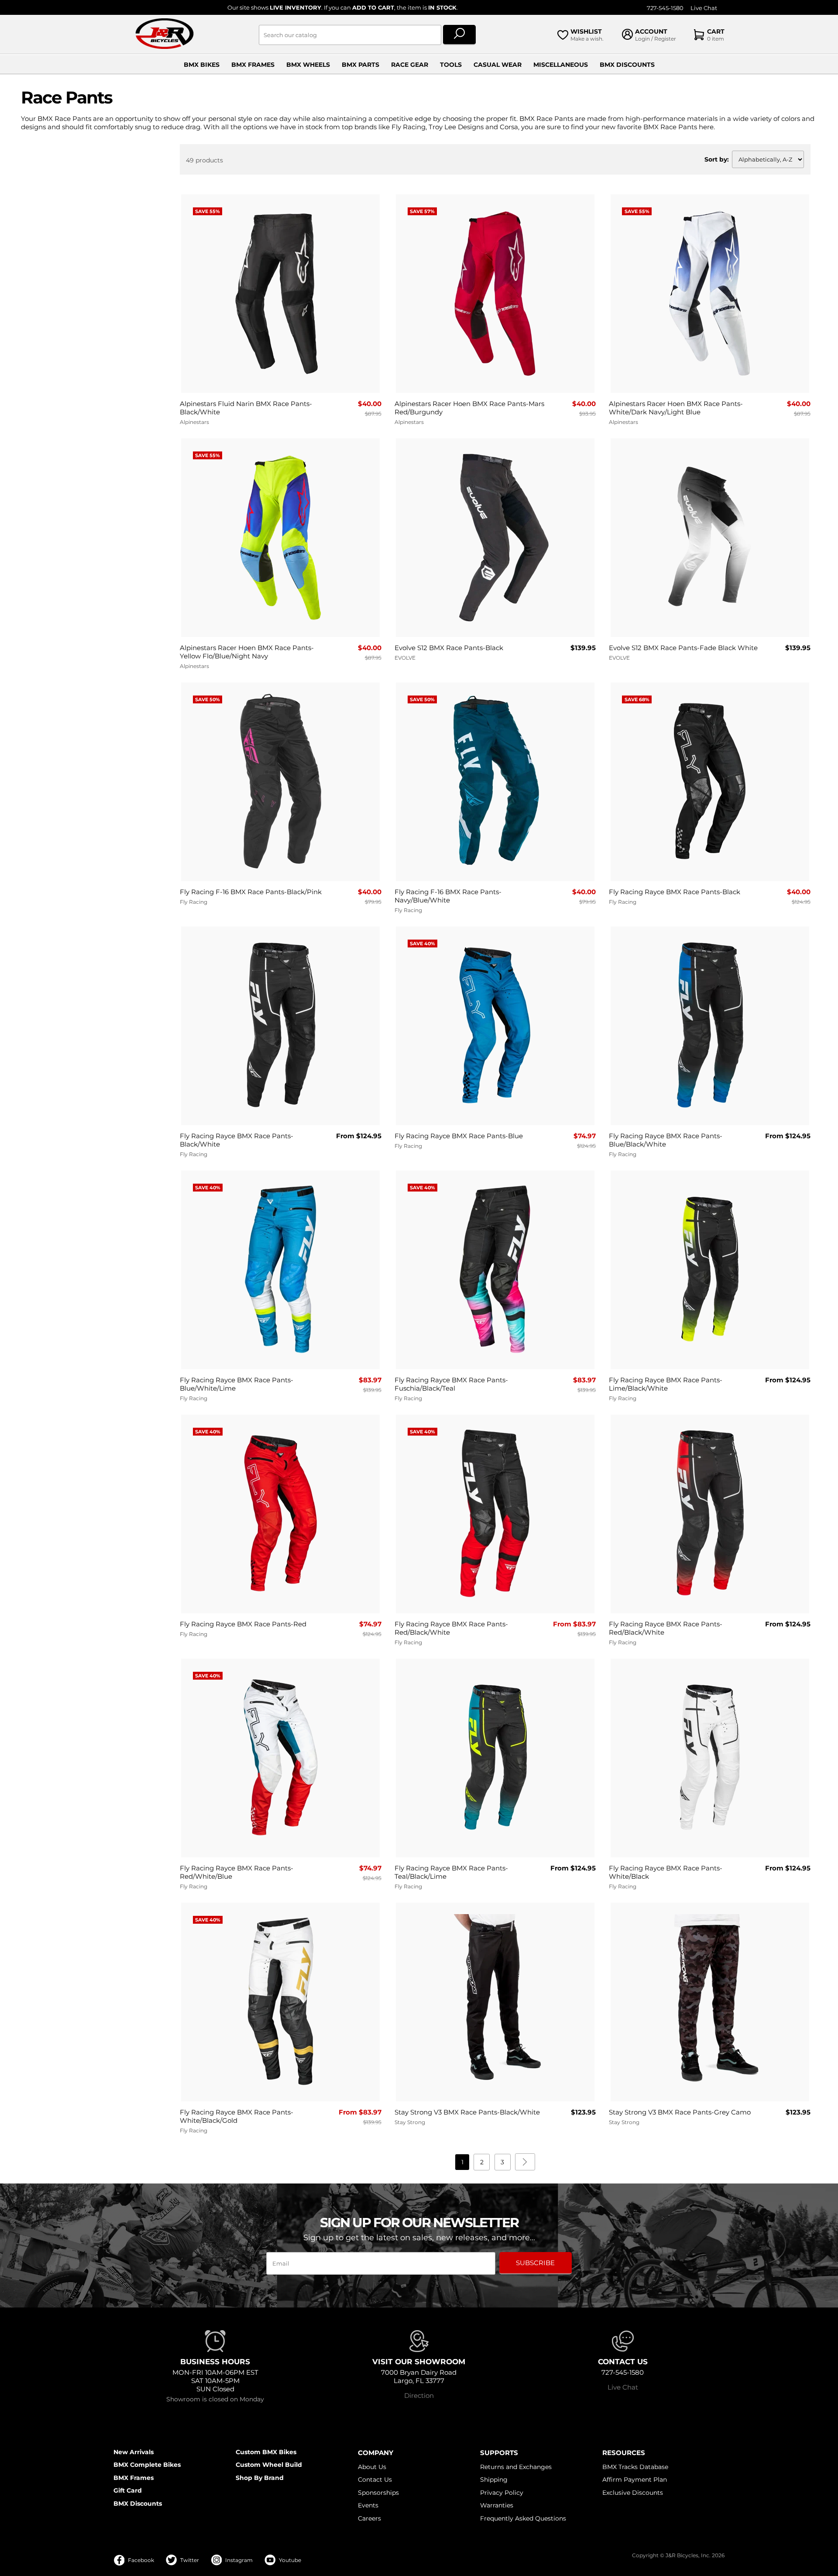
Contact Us (375, 2480)
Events (368, 2505)
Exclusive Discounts (633, 2493)
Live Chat (704, 8)
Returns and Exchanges (516, 2467)
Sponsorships (378, 2493)
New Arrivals (134, 2452)
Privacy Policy (502, 2493)
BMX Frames (253, 65)
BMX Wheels (308, 65)
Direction (419, 2395)
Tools (451, 65)
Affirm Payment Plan (635, 2480)
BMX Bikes (202, 65)
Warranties (497, 2505)
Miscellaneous (561, 65)
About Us (372, 2467)
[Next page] (525, 2162)
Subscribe (535, 2263)
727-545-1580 (665, 8)
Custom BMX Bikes (266, 2452)
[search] (459, 35)
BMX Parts (361, 65)
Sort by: (717, 159)
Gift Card (128, 2490)
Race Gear (410, 65)
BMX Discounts (627, 65)
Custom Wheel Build (269, 2465)
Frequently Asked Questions (523, 2518)
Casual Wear (498, 65)
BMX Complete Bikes (147, 2465)
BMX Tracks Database (635, 2467)
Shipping (494, 2480)
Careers (369, 2518)
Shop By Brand (260, 2478)
